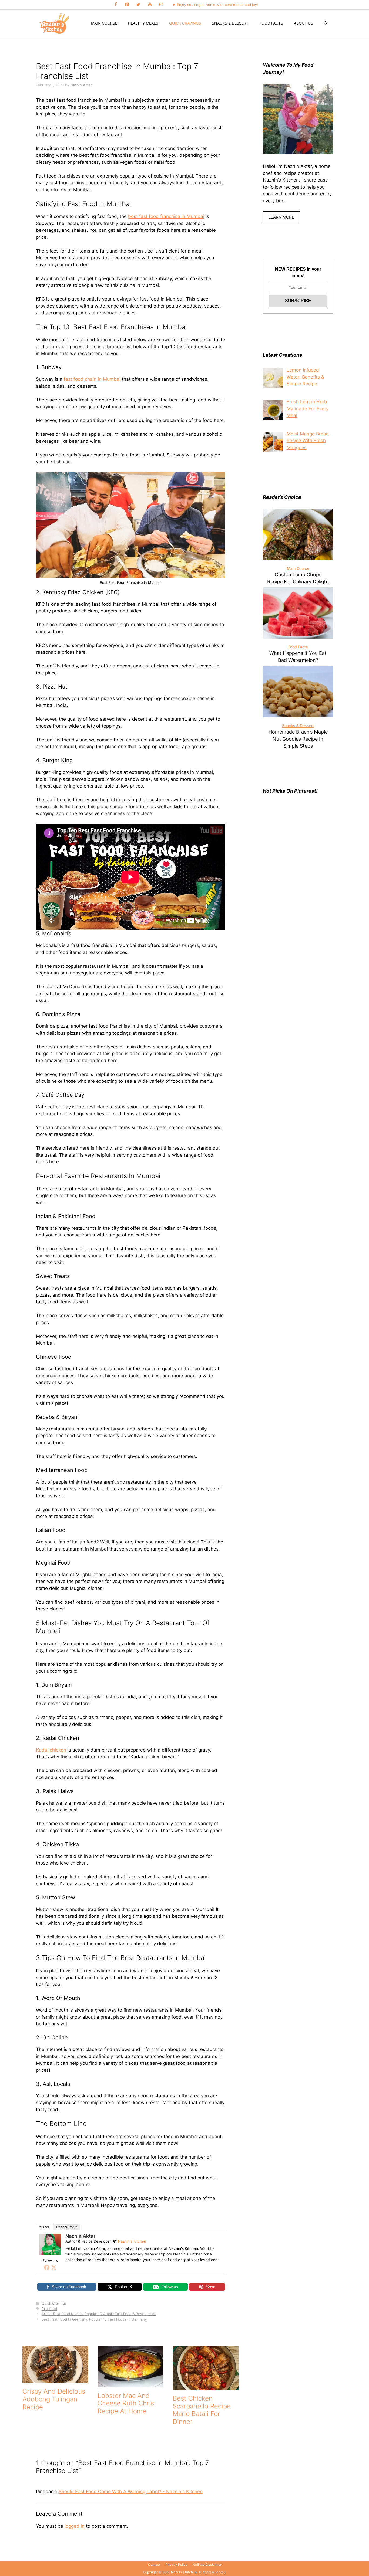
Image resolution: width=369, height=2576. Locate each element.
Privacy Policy (177, 2565)
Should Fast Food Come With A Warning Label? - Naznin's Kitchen (131, 2492)
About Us (303, 23)
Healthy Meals (143, 23)
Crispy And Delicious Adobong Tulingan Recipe (54, 2399)
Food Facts (271, 23)
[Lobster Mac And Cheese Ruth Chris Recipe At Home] (130, 2384)
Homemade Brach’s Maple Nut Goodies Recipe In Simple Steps (298, 739)
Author (44, 2227)
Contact (154, 2565)
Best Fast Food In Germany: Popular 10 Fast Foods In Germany (94, 2319)
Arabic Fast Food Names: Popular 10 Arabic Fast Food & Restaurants (99, 2314)
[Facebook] (116, 5)
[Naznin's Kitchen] (55, 23)
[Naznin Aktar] (50, 2254)
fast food (49, 2309)
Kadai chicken (51, 1750)
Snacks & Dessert (230, 23)
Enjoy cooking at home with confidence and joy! (217, 5)
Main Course (104, 23)
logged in (75, 2526)
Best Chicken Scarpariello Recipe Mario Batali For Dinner (202, 2410)
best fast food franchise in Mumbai (166, 216)
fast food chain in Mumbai (92, 379)
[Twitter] (138, 5)
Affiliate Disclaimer (207, 2565)
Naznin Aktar (80, 2236)
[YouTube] (150, 5)
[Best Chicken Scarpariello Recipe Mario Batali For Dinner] (206, 2386)
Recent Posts (67, 2227)
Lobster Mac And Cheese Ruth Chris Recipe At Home (126, 2403)
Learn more (281, 217)
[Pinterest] (127, 5)
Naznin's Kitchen (132, 2241)
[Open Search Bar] (326, 23)
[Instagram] (161, 5)
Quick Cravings (185, 23)
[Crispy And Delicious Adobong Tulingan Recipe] (55, 2380)
